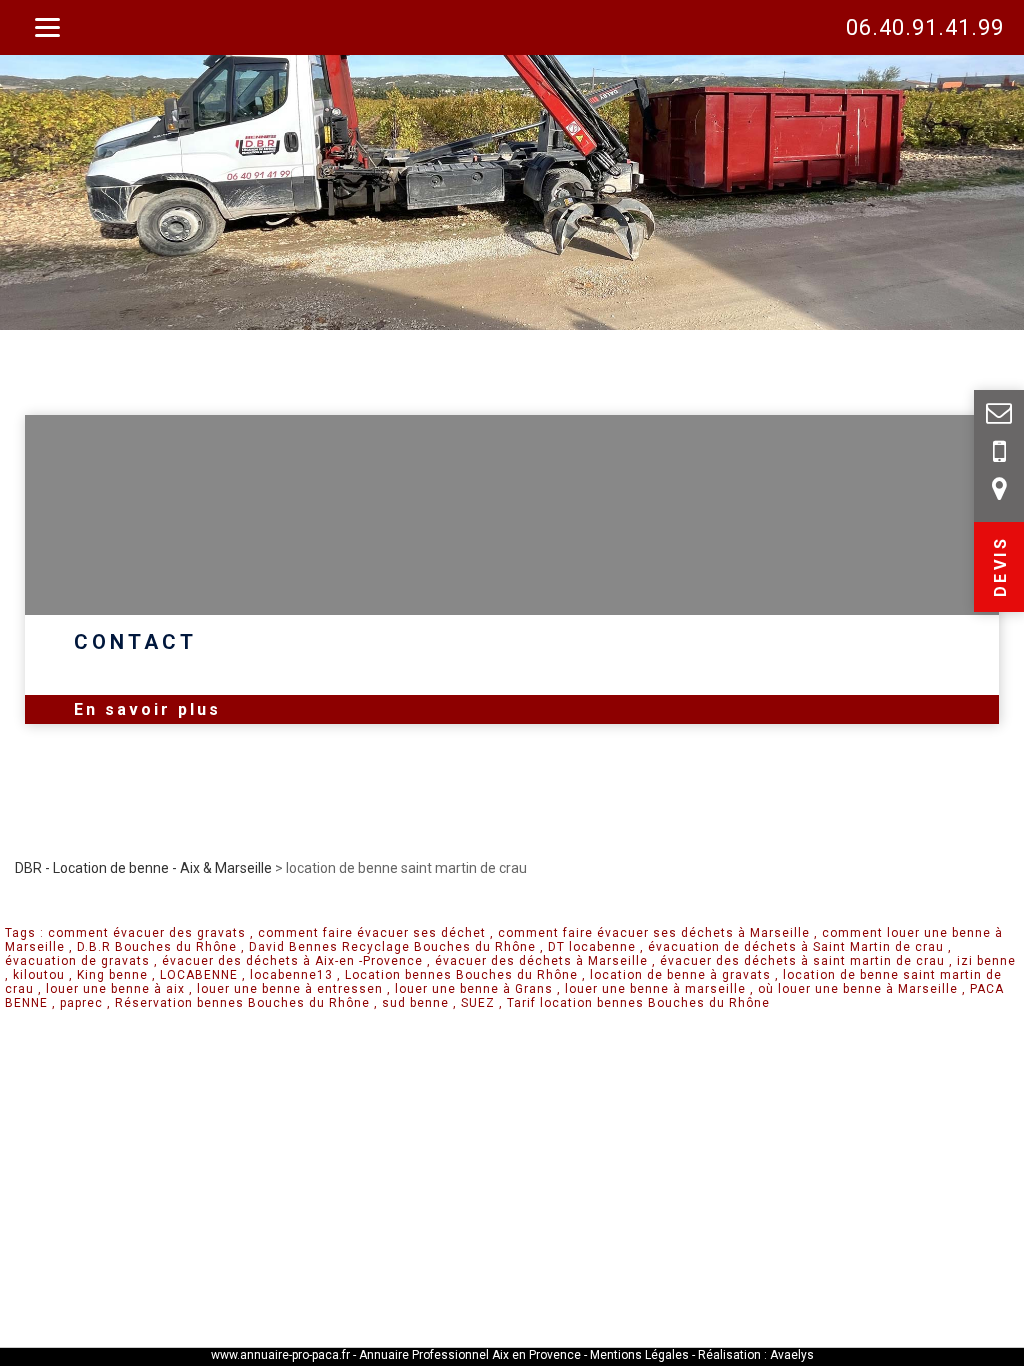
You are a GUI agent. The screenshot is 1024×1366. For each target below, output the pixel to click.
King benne (112, 975)
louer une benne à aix (115, 989)
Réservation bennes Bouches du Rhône (242, 1003)
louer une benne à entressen (290, 989)
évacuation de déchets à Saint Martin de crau (796, 947)
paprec (81, 1003)
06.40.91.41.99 (925, 27)
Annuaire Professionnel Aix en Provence (470, 1355)
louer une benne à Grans (474, 989)
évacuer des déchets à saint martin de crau (802, 961)
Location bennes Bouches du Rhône (461, 975)
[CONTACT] (512, 515)
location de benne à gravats (680, 975)
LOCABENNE (199, 975)
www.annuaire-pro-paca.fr (280, 1355)
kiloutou (39, 975)
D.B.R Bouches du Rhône (157, 947)
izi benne (986, 961)
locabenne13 (291, 975)
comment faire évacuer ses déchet (372, 933)
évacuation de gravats (77, 961)
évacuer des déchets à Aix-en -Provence (292, 961)
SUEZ (478, 1003)
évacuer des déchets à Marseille (541, 961)
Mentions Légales (641, 1355)
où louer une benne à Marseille (858, 989)
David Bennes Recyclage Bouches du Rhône (392, 947)
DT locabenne (592, 947)
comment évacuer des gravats (147, 933)
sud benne (415, 1003)
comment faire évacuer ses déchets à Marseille (654, 933)
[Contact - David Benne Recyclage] (999, 455)
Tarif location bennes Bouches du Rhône (638, 1003)
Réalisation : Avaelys (756, 1355)
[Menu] (47, 27)
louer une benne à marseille (655, 989)
